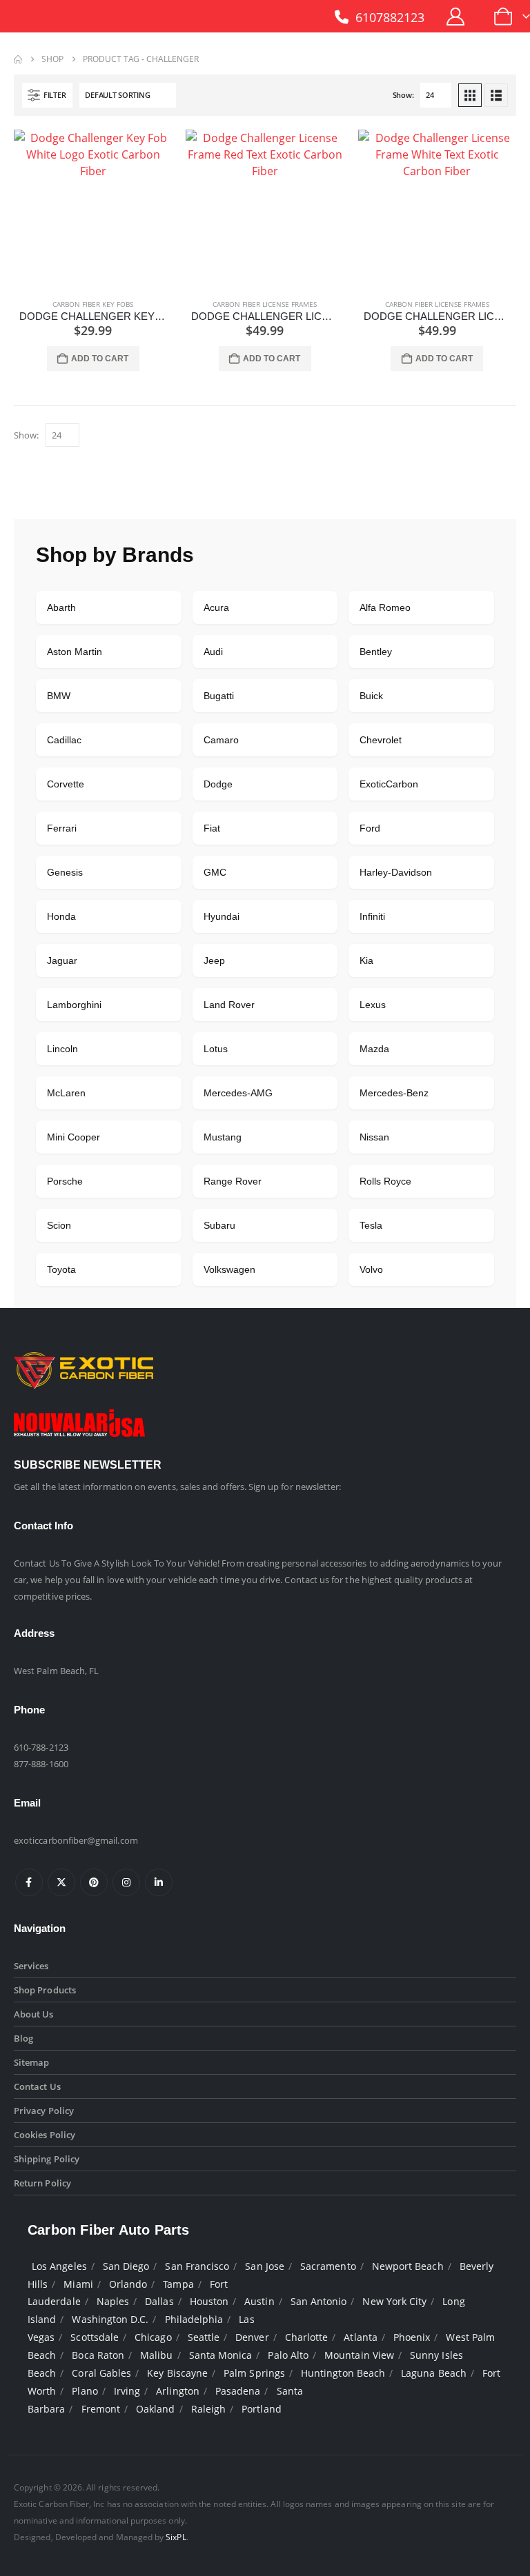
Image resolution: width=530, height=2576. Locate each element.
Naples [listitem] (113, 2301)
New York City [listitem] (394, 2301)
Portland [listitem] (262, 2409)
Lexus (373, 1005)
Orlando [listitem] (128, 2284)
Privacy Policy (44, 2111)
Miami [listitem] (78, 2284)
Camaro (221, 740)
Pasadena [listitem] (238, 2391)
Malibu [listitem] (156, 2355)
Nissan (374, 1137)
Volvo (371, 1269)
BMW (59, 696)
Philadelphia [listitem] (194, 2319)
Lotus (216, 1049)
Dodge (218, 784)
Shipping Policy (47, 2159)
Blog (23, 2038)
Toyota (61, 1269)
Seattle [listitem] (204, 2337)
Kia (366, 960)
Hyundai (222, 916)
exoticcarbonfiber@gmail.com (76, 1840)
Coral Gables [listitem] (101, 2373)
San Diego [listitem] (126, 2266)
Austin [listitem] (259, 2301)
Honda (61, 916)
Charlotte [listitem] (307, 2337)
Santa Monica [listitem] (221, 2355)
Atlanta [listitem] (360, 2337)
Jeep (214, 960)
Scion (59, 1225)
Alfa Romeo (385, 607)
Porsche (65, 1181)
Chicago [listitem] (153, 2337)
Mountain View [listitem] (359, 2355)
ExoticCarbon (389, 784)
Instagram (126, 1882)
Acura (216, 607)
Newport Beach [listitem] (408, 2266)
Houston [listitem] (209, 2301)
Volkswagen (229, 1269)
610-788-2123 (41, 1747)
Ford (370, 828)
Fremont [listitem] (101, 2409)
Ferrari (62, 828)
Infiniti (372, 916)
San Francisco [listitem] (197, 2266)
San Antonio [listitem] (319, 2301)
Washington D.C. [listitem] (110, 2319)
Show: (403, 95)
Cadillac (64, 740)
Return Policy (42, 2183)
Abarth (61, 607)
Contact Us (37, 2086)
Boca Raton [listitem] (98, 2355)
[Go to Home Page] (18, 59)
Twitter (61, 1882)
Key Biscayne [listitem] (177, 2373)
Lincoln (62, 1049)
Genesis (65, 872)
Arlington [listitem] (178, 2391)
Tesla (371, 1225)
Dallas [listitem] (159, 2301)
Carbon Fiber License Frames (265, 304)
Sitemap (31, 2062)
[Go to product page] (93, 209)
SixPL (176, 2537)
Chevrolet (381, 740)
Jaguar (62, 960)
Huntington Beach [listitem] (343, 2373)
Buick (371, 696)
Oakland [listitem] (155, 2409)
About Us (34, 2014)
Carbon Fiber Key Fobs (93, 304)
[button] (47, 95)
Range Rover (233, 1181)
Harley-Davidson (396, 872)
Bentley (376, 652)
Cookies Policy (45, 2135)
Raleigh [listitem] (208, 2409)
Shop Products (45, 1990)
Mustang (223, 1137)
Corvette (66, 784)
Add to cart (100, 359)
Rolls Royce (385, 1181)
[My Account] (456, 17)
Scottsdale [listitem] (95, 2337)
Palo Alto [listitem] (288, 2355)
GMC (215, 872)
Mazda (374, 1049)
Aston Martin (75, 652)
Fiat (212, 828)
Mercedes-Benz (394, 1093)
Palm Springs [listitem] (254, 2373)
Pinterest (94, 1882)
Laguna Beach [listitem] (434, 2373)
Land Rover (229, 1005)
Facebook (29, 1882)
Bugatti (219, 696)
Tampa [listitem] (178, 2284)
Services (31, 1966)
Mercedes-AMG (238, 1093)
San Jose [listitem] (265, 2266)
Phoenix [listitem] (412, 2337)
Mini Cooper (73, 1137)
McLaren (66, 1093)
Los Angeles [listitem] (59, 2266)
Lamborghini (74, 1005)
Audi (213, 652)
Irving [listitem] (127, 2391)
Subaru (219, 1225)
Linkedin (159, 1882)
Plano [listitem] (85, 2391)
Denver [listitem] (252, 2337)
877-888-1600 (41, 1764)
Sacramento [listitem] (328, 2266)
